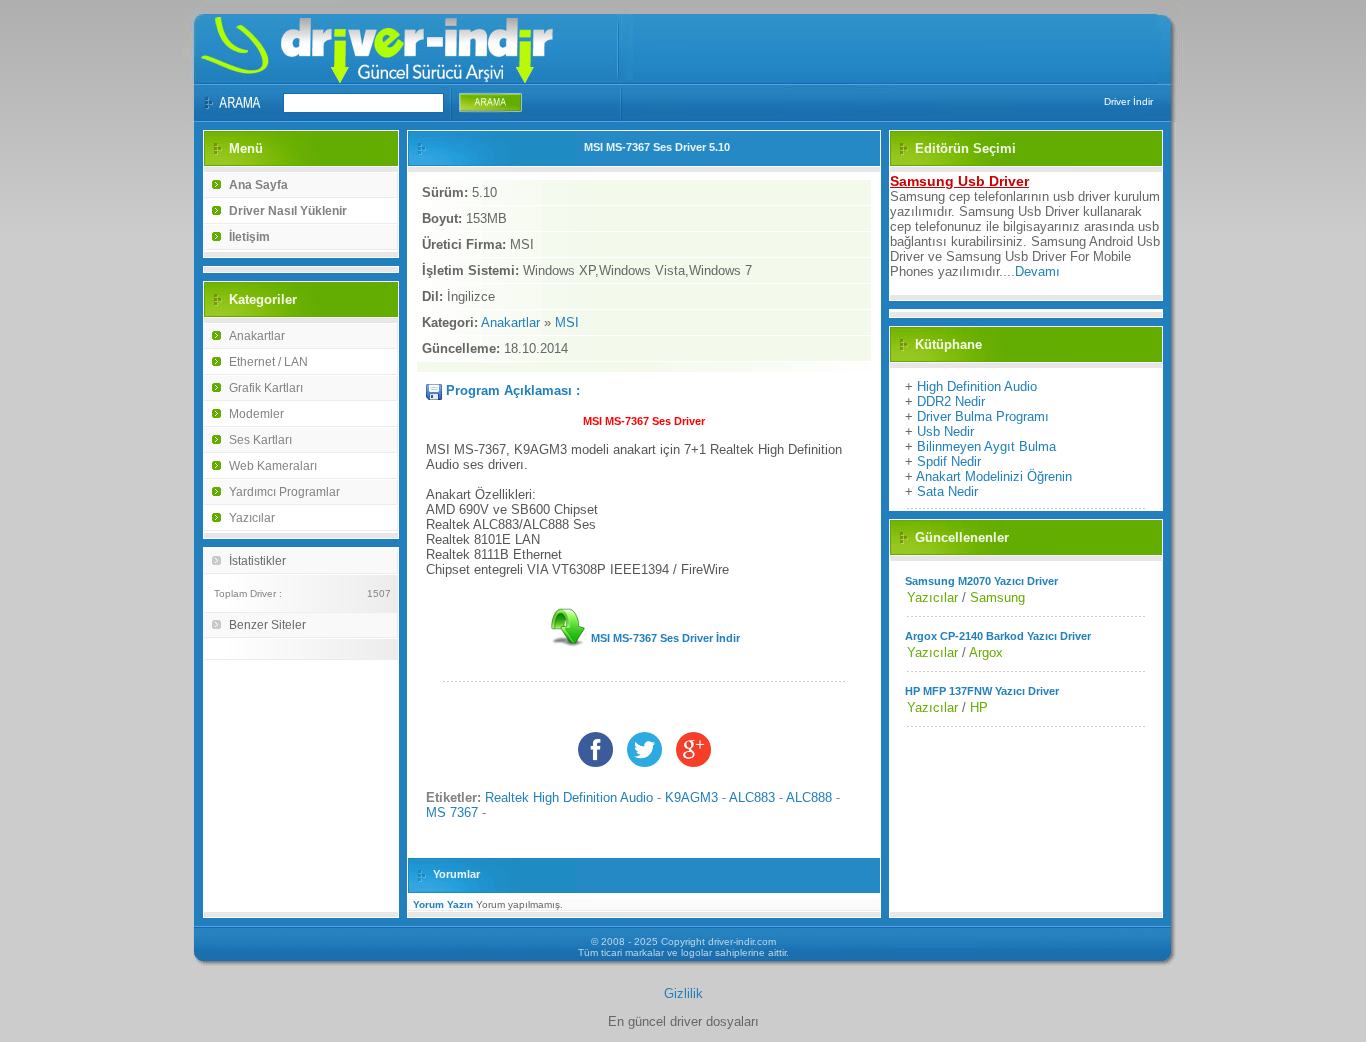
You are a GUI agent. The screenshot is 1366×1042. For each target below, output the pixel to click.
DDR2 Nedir (951, 401)
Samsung (997, 597)
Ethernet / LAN (268, 362)
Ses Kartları (260, 440)
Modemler (256, 414)
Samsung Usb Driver (959, 181)
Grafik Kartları (266, 388)
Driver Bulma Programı (983, 416)
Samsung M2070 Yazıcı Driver (981, 581)
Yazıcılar (252, 518)
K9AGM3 (691, 797)
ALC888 (809, 797)
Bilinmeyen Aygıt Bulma (986, 446)
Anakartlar (257, 336)
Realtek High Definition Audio (569, 797)
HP (979, 707)
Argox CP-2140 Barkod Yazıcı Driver (998, 636)
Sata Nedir (947, 491)
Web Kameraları (273, 466)
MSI (567, 322)
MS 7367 (452, 812)
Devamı (1037, 271)
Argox (986, 652)
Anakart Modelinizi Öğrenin (994, 476)
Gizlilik (683, 993)
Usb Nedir (945, 431)
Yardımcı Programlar (284, 492)
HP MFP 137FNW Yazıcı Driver (982, 691)
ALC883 (752, 797)
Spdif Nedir (949, 461)
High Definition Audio (977, 386)
